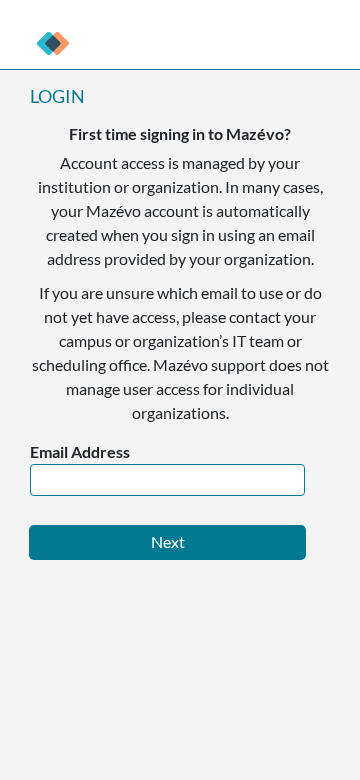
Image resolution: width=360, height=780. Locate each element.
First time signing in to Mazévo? (180, 133)
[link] (53, 43)
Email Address (80, 451)
